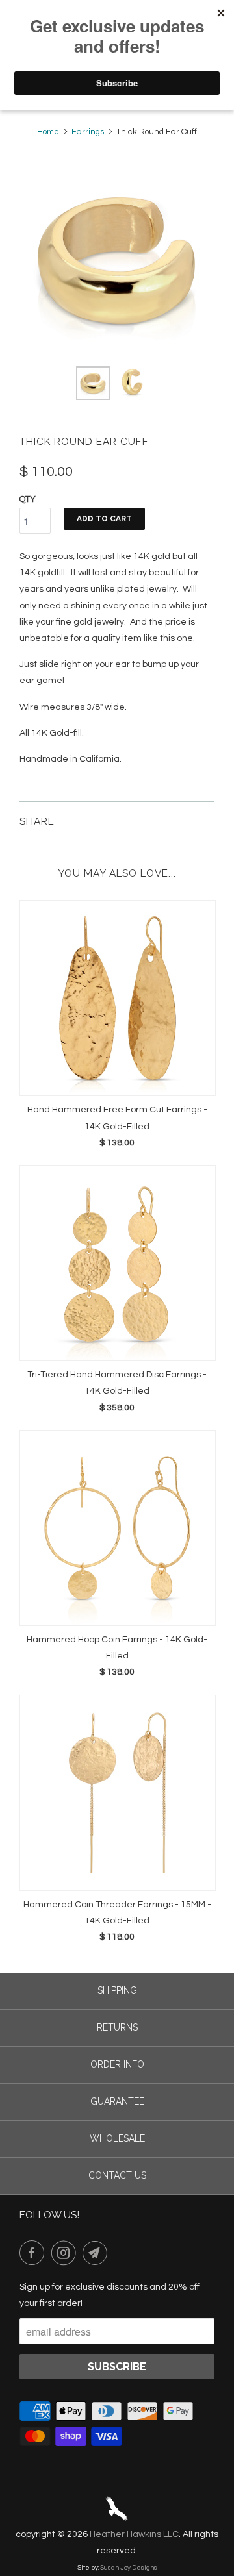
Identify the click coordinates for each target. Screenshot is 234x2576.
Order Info (117, 2064)
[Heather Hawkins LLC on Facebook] (34, 2253)
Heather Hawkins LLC (134, 2534)
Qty (28, 499)
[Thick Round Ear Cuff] (117, 259)
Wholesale (117, 2138)
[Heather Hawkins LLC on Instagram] (66, 2253)
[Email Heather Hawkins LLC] (97, 2253)
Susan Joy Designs (129, 2568)
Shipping (117, 1990)
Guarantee (117, 2101)
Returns (117, 2027)
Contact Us (117, 2175)
